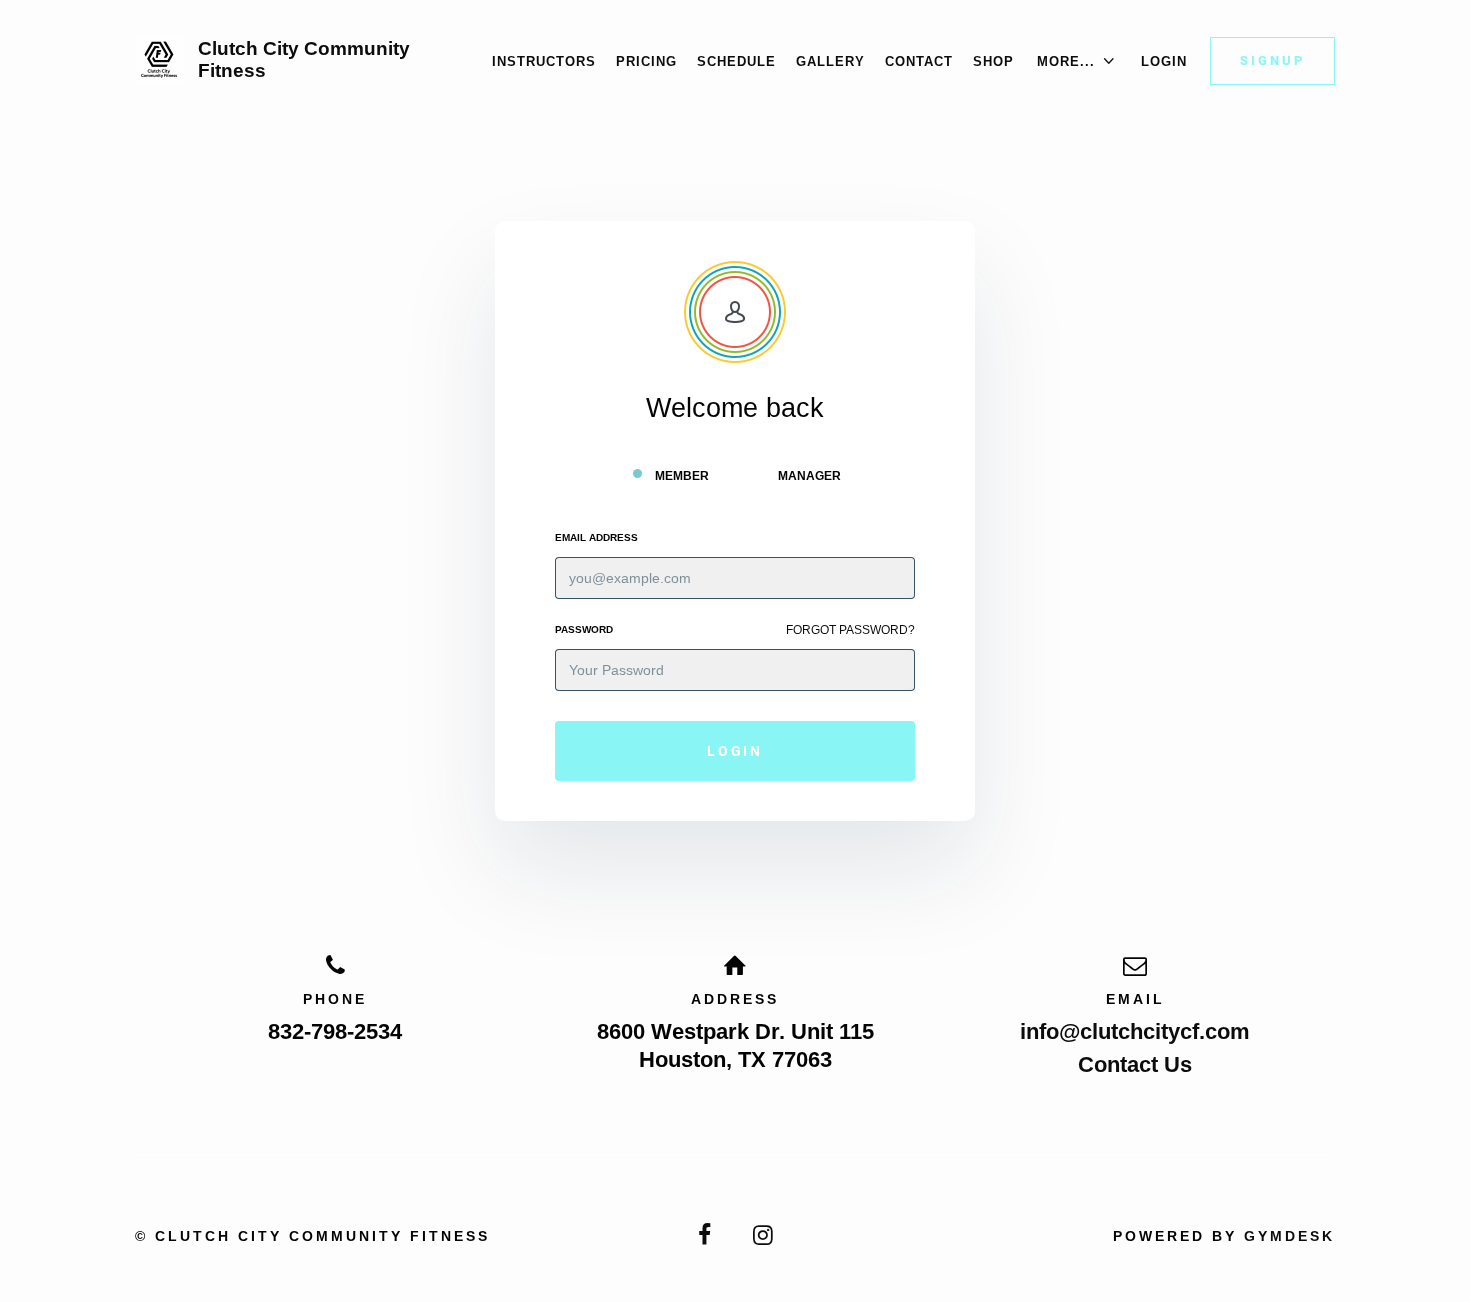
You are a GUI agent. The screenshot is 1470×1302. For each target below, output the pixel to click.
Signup (1272, 60)
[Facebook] (706, 1235)
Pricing (646, 61)
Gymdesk (1289, 1236)
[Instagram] (765, 1235)
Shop (993, 61)
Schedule (736, 61)
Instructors (544, 61)
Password (584, 629)
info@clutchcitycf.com (1135, 1031)
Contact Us (1135, 1064)
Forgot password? (850, 630)
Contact (919, 61)
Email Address (596, 537)
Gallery (830, 61)
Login (1164, 61)
